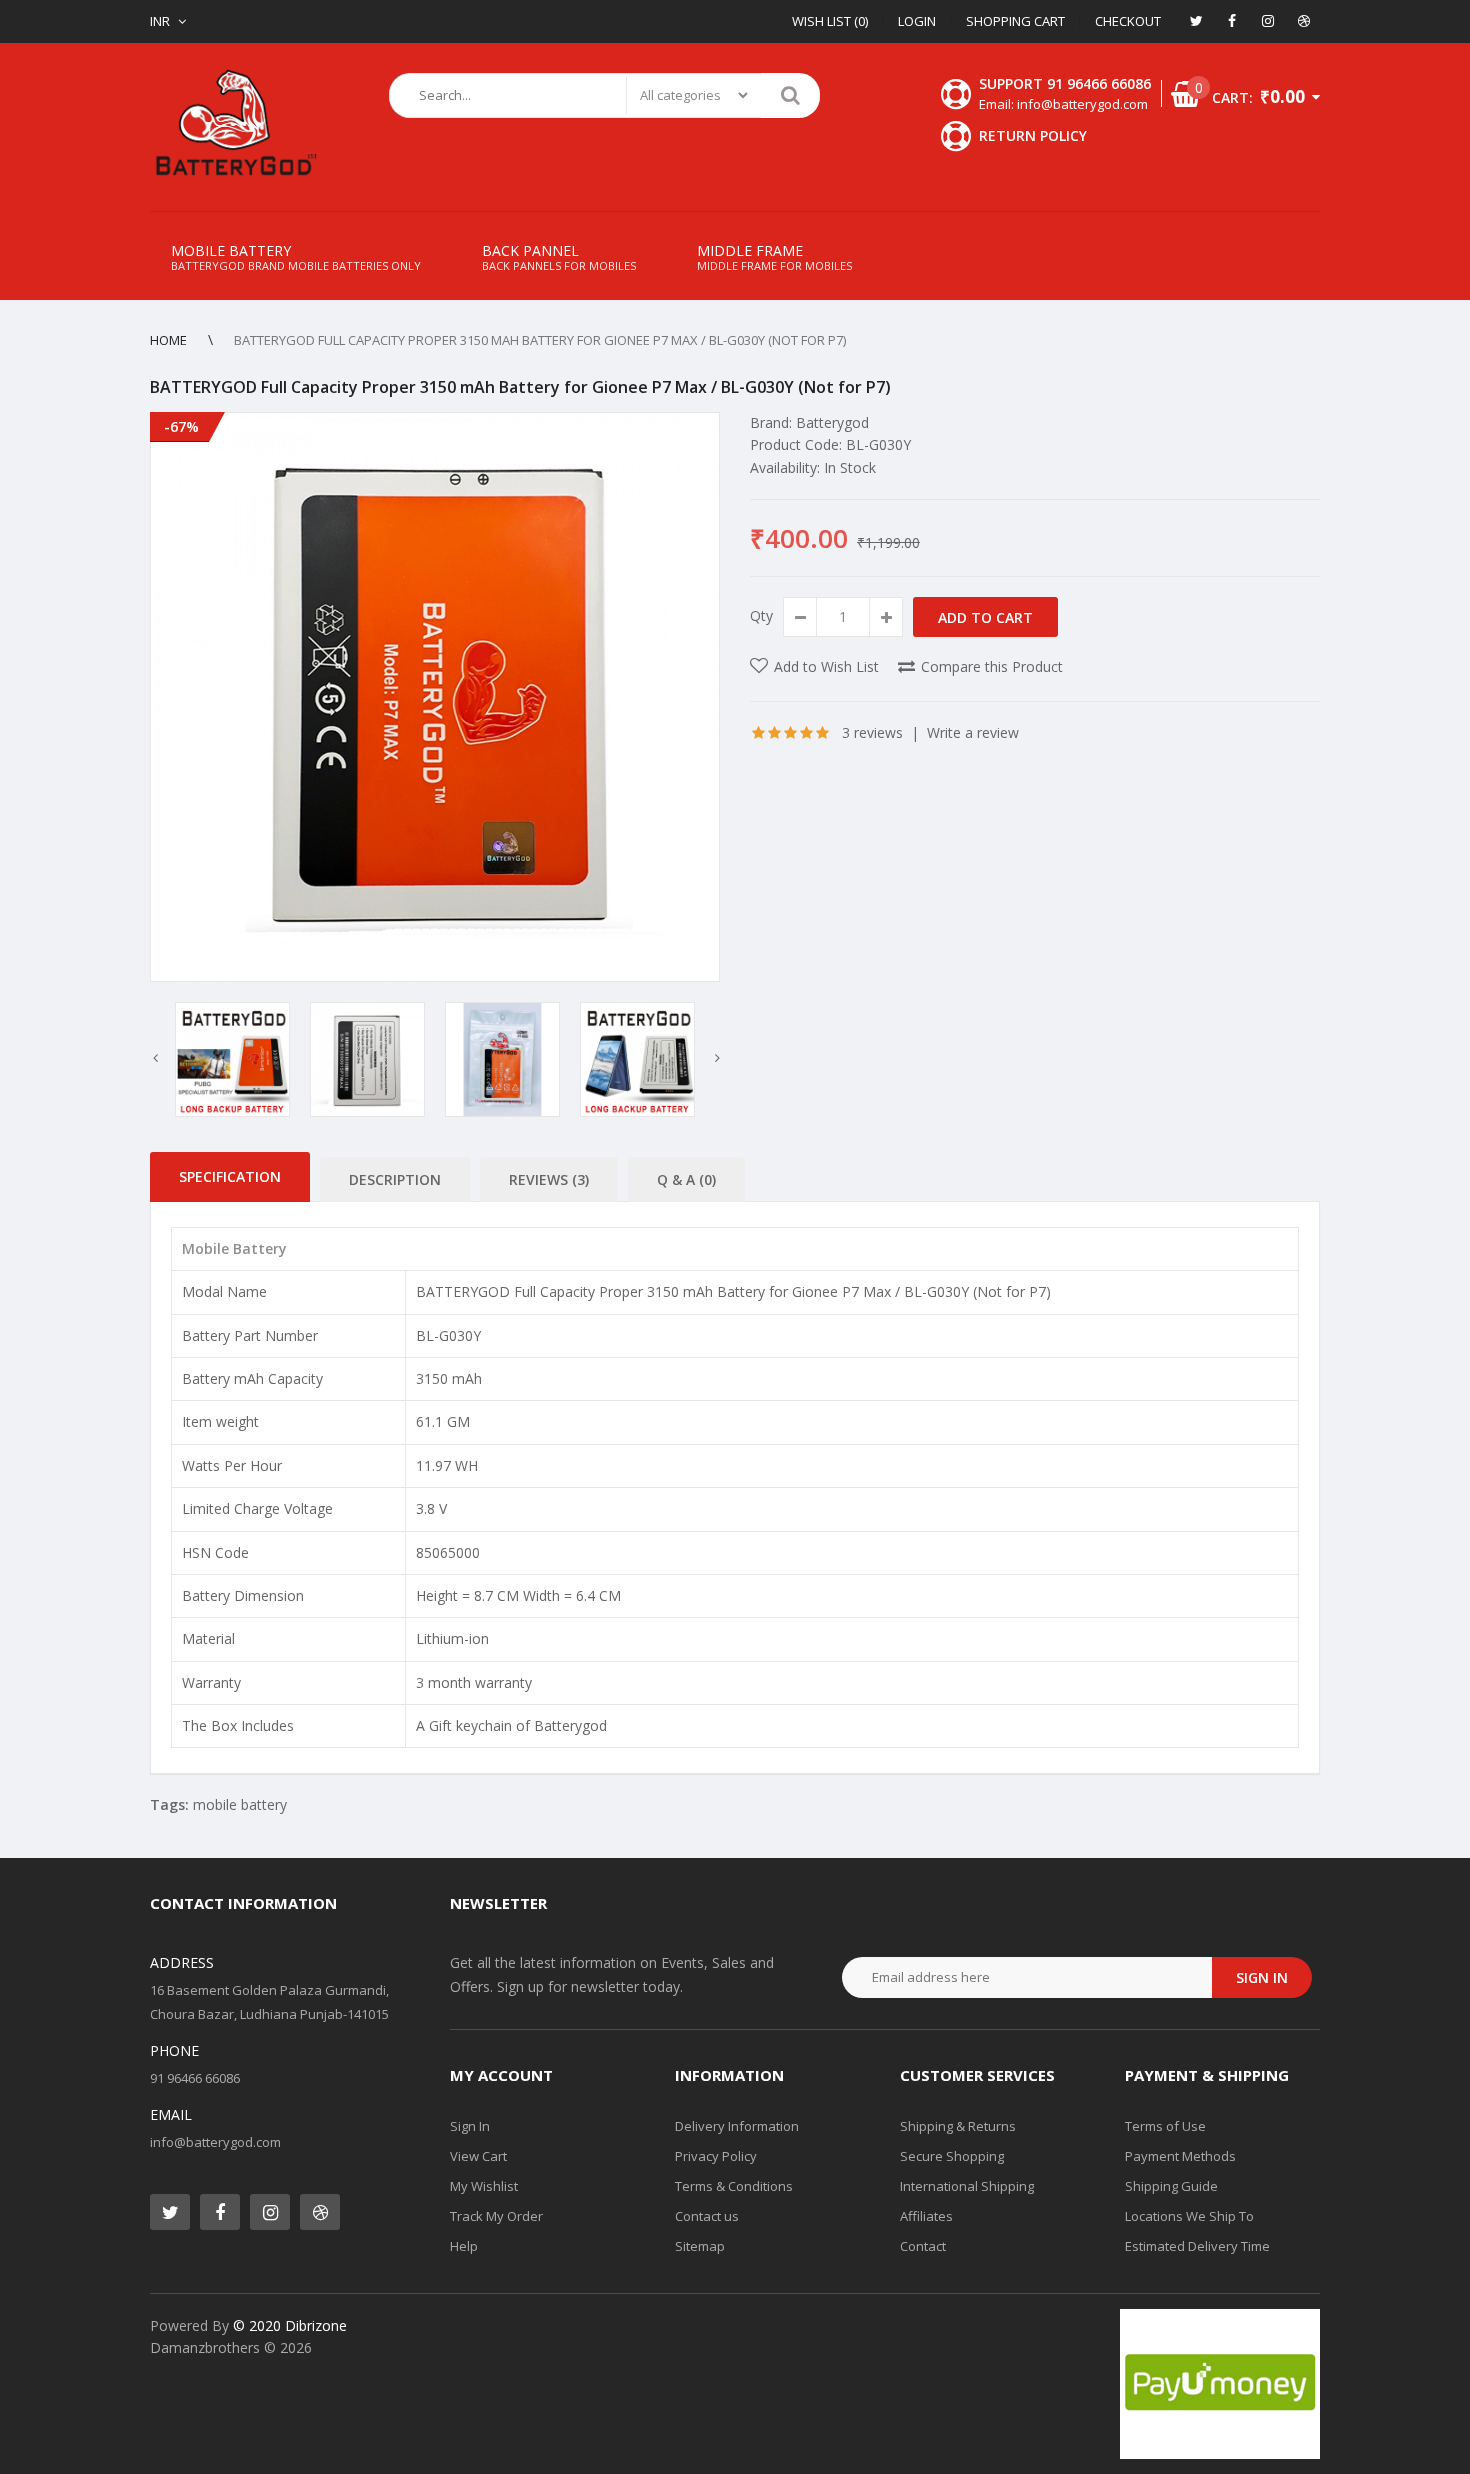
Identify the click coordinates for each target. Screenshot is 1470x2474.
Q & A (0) (686, 1179)
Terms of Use (1165, 2126)
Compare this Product (992, 666)
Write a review (973, 732)
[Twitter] (1196, 21)
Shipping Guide (1171, 2186)
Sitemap (700, 2246)
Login (917, 21)
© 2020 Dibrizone (290, 2325)
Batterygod (832, 422)
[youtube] (1304, 21)
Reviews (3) (549, 1179)
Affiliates (926, 2216)
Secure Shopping (952, 2156)
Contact (923, 2246)
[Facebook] (1232, 21)
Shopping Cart (1015, 21)
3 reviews (872, 732)
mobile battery (240, 1804)
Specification (230, 1176)
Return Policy (1033, 135)
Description (395, 1179)
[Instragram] (1268, 21)
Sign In (470, 2126)
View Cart (478, 2156)
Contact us (707, 2216)
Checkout (1128, 21)
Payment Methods (1180, 2156)
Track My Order (496, 2216)
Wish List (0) (830, 21)
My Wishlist (484, 2186)
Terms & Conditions (734, 2186)
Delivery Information (737, 2126)
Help (464, 2246)
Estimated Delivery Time (1197, 2246)
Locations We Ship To (1189, 2216)
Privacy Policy (716, 2156)
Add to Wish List (826, 666)
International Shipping (967, 2186)
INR (160, 21)
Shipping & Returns (958, 2126)
